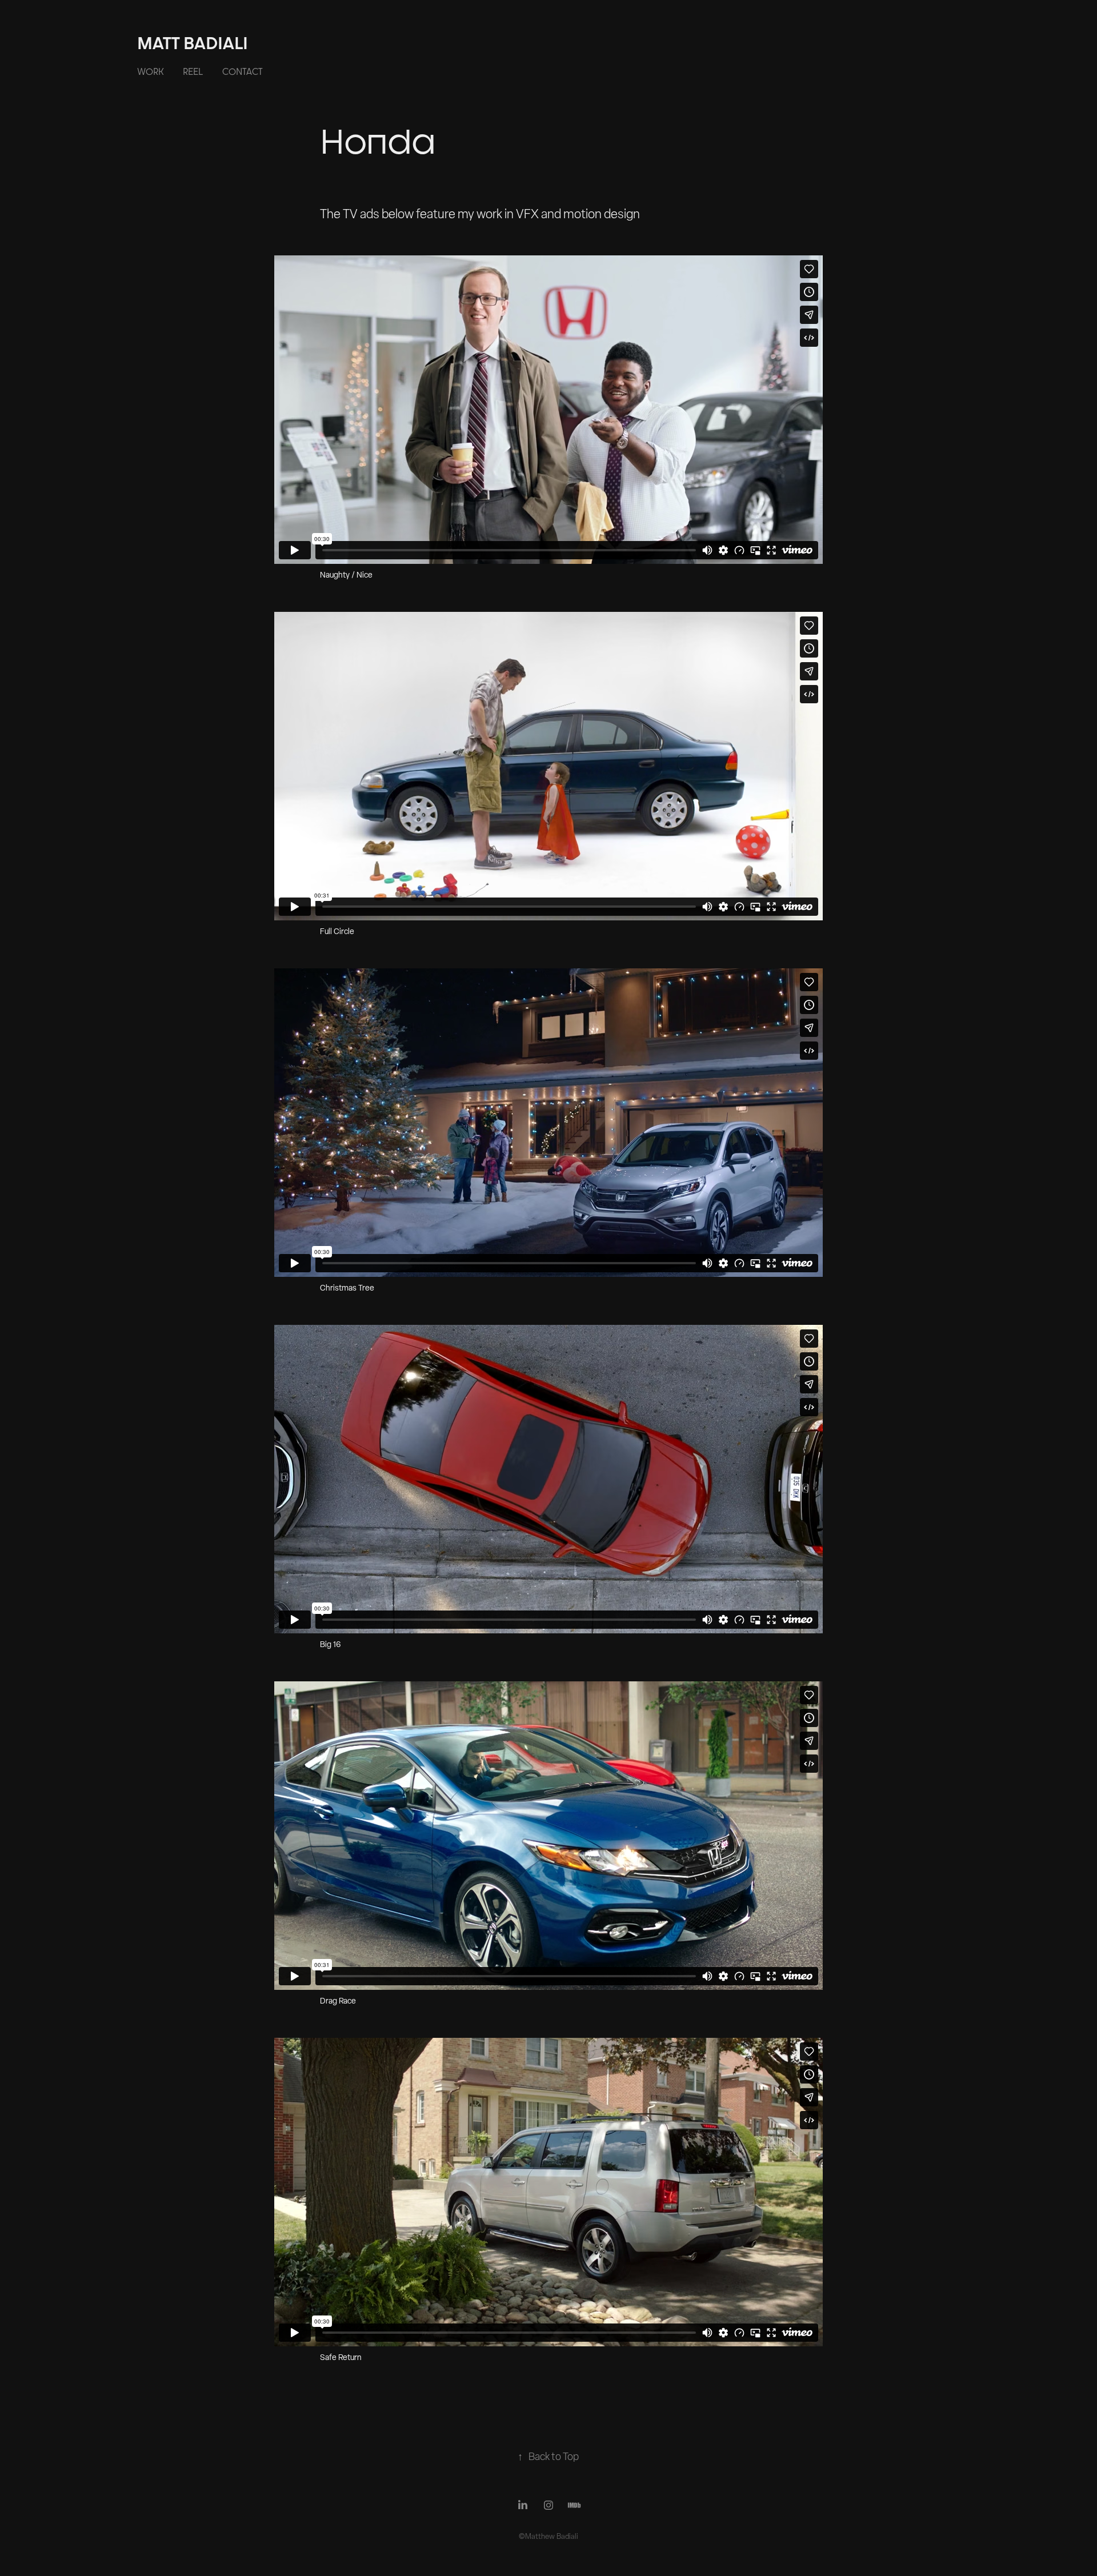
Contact (243, 71)
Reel (193, 71)
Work (150, 71)
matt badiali (193, 43)
